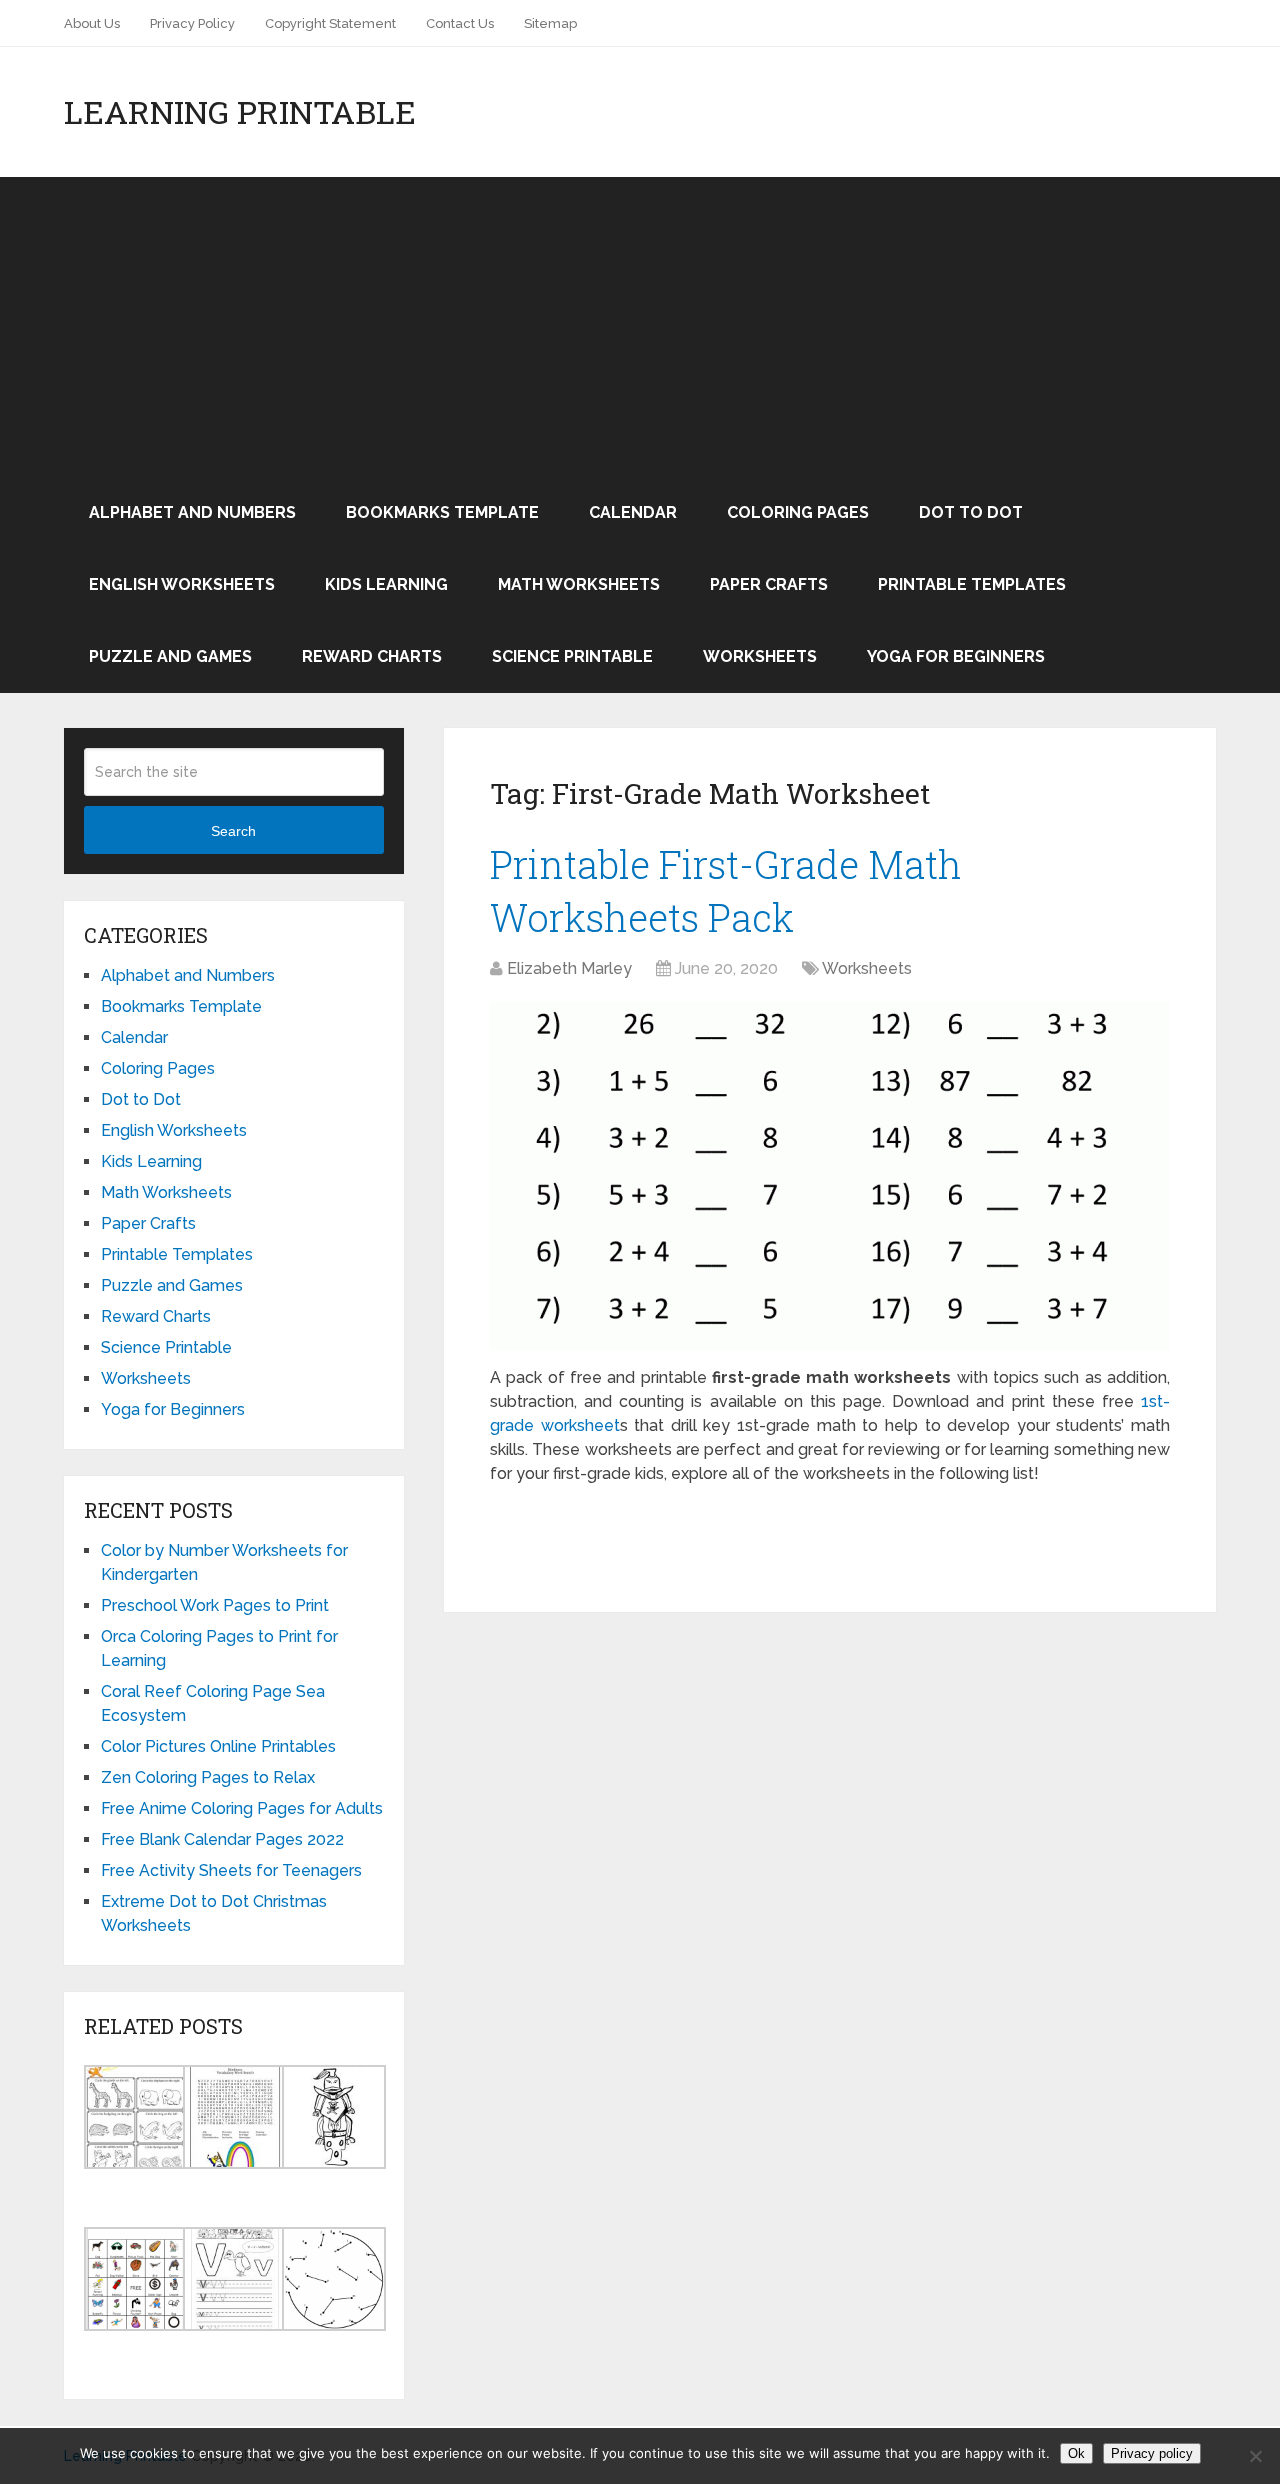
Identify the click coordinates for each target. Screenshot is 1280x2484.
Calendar (633, 512)
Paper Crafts (769, 584)
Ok (1076, 2453)
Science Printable (572, 656)
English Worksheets (182, 584)
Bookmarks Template (442, 512)
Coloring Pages (798, 512)
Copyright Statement (330, 23)
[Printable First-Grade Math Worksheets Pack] (830, 1176)
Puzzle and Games (170, 656)
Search (233, 831)
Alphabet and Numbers (192, 512)
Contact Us (460, 23)
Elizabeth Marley (569, 968)
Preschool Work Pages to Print (215, 1605)
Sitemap (550, 23)
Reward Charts (372, 656)
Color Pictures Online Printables (218, 1746)
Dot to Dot (971, 512)
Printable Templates (972, 584)
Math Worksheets (579, 584)
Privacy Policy (192, 23)
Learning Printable (240, 112)
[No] (1255, 2456)
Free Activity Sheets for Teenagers (231, 1870)
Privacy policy (1152, 2453)
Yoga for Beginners (956, 656)
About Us (92, 23)
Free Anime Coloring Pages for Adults (242, 1808)
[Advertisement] (640, 327)
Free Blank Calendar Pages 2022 (222, 1839)
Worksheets (760, 656)
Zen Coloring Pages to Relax (208, 1777)
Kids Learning (386, 584)
